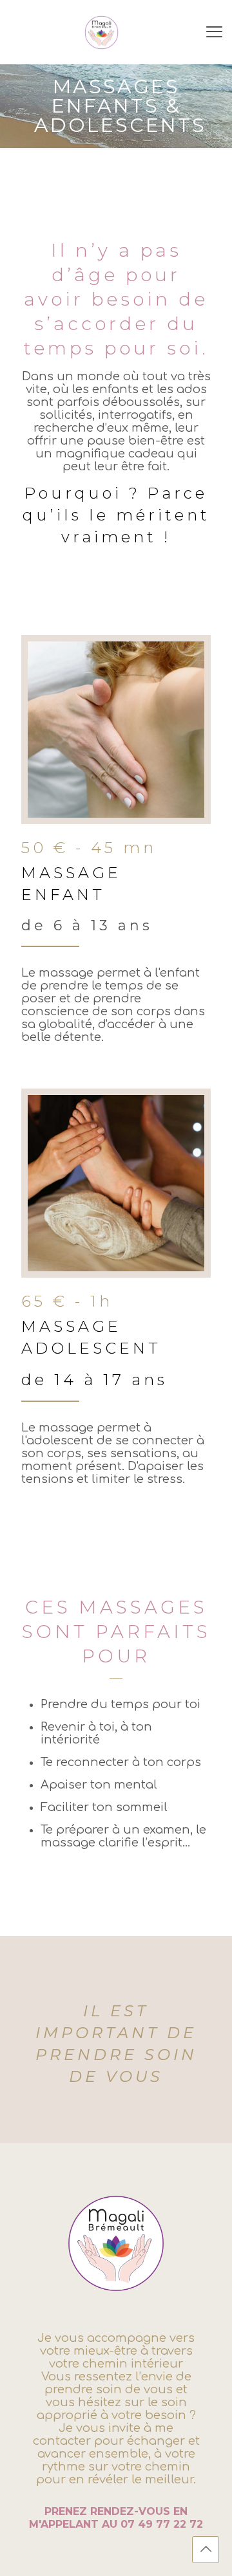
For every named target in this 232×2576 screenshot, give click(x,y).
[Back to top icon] (206, 2550)
